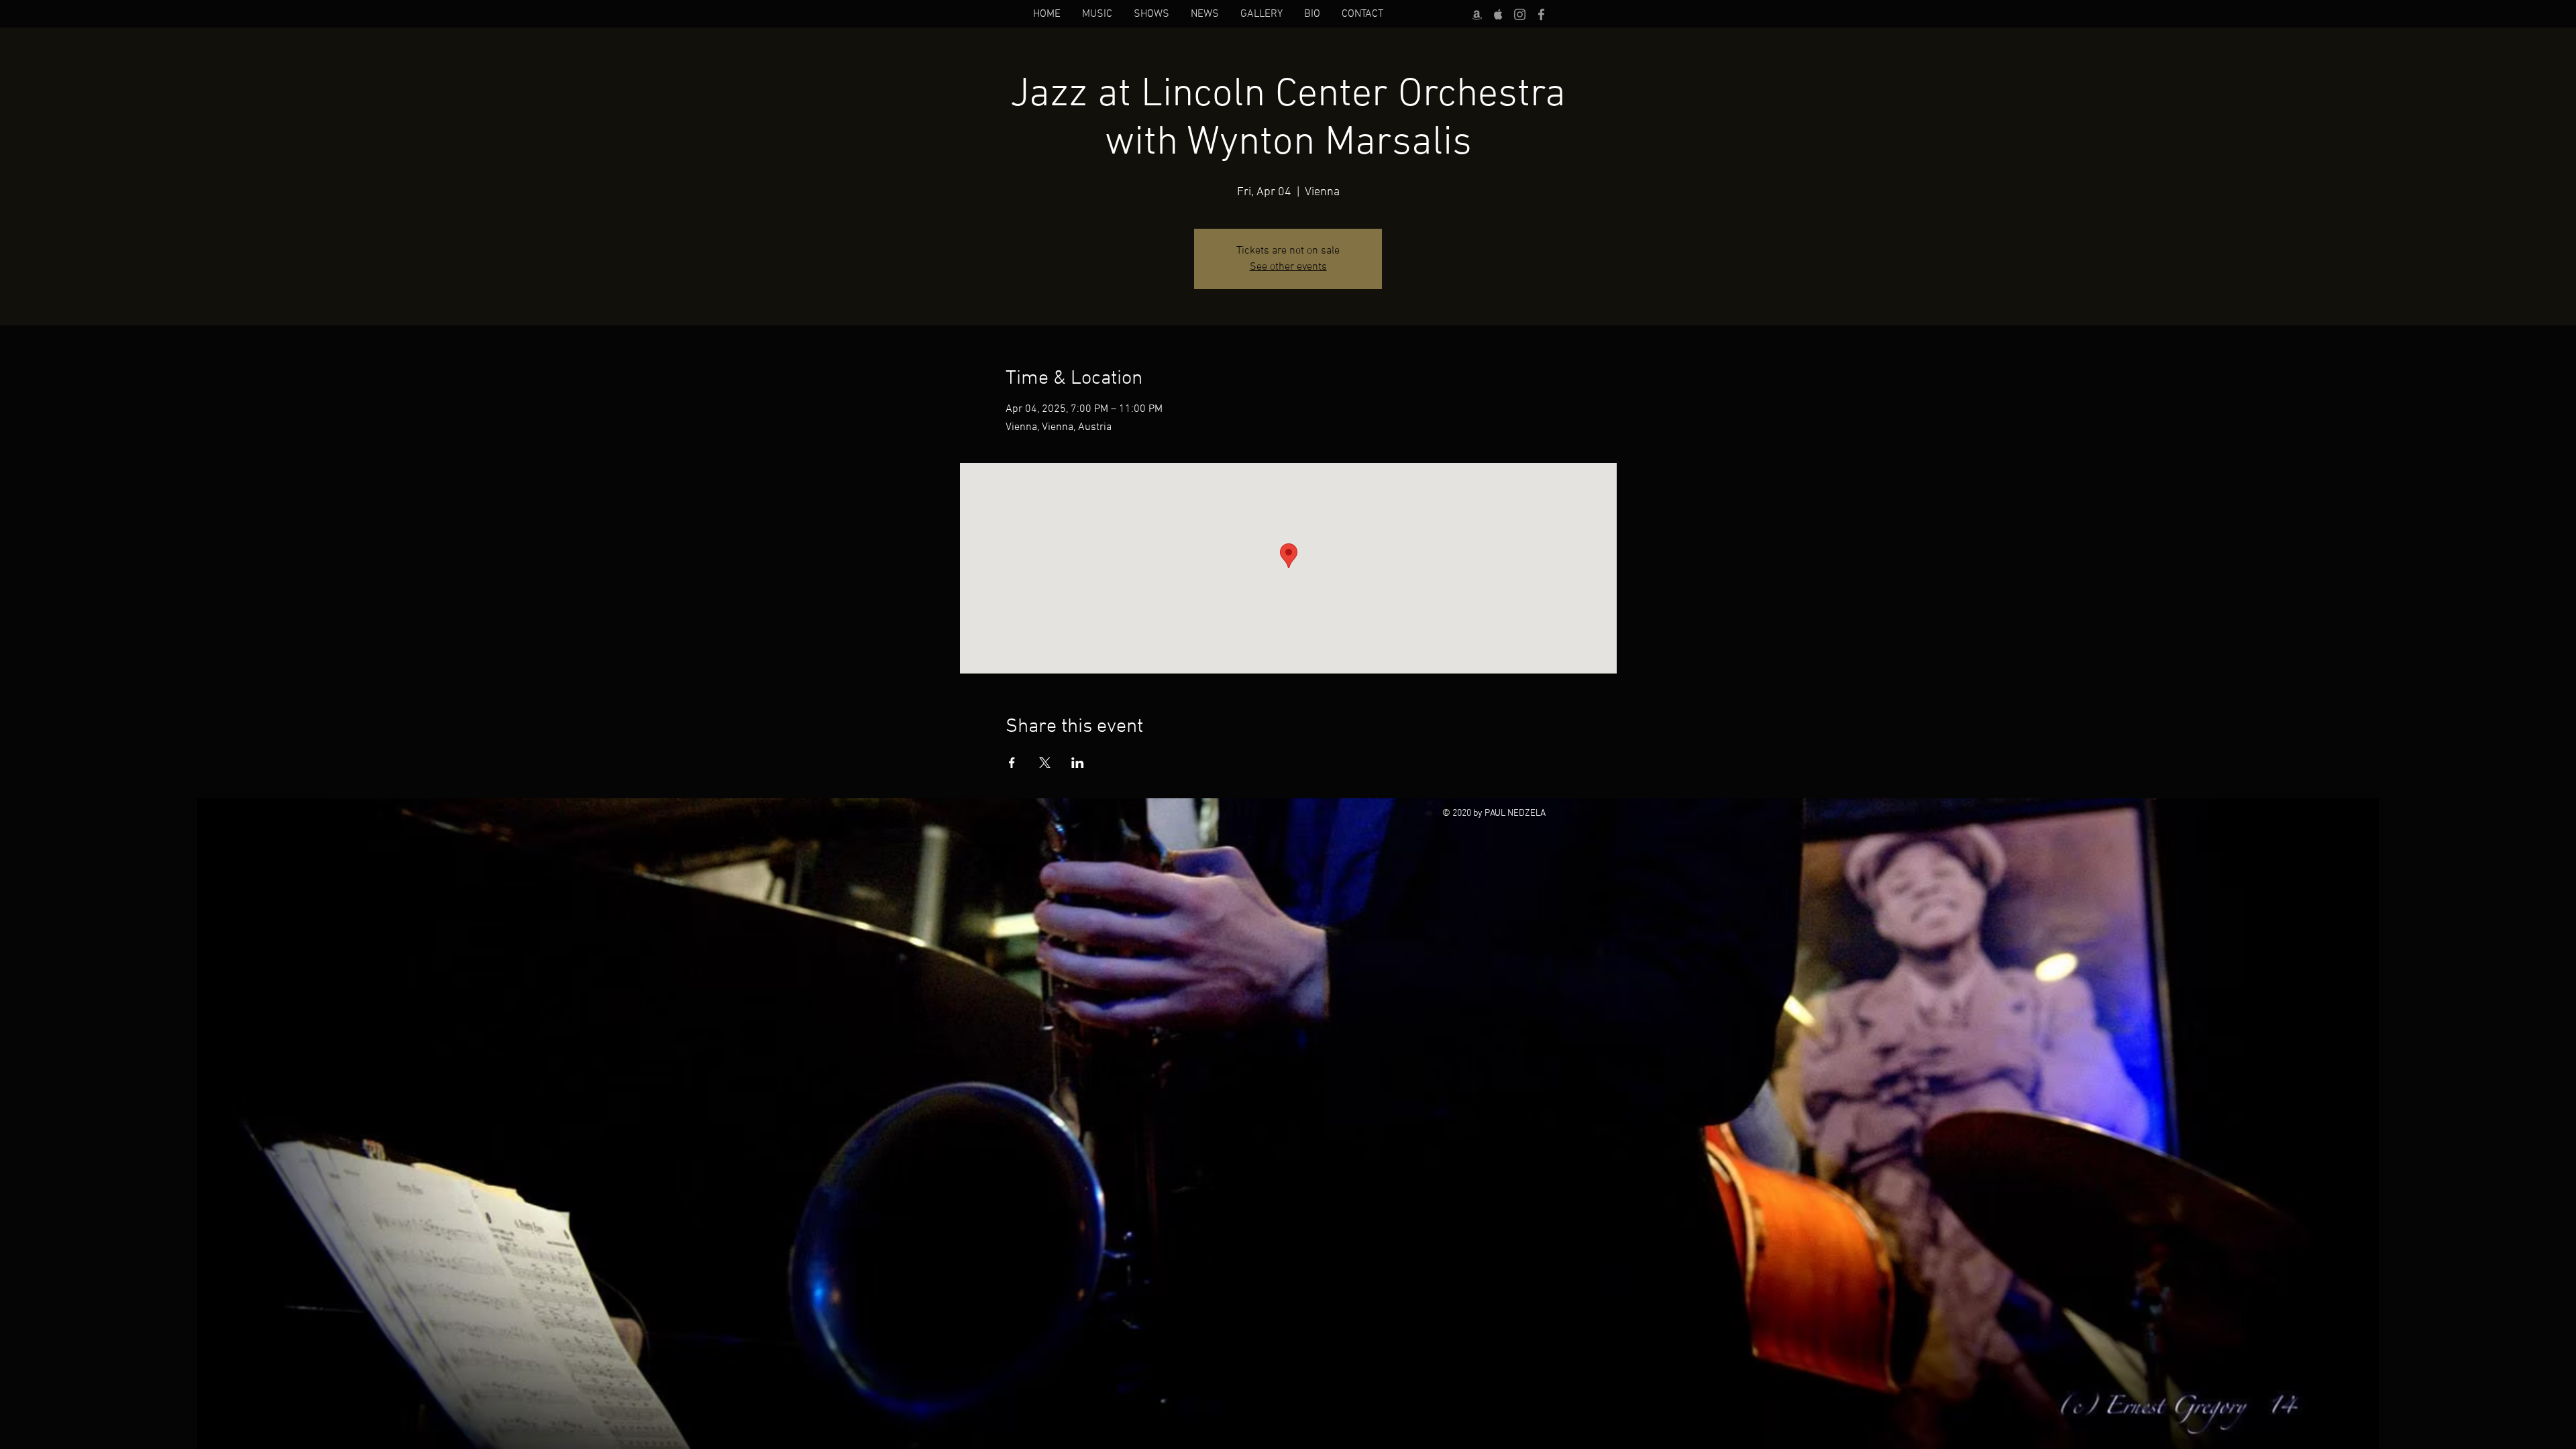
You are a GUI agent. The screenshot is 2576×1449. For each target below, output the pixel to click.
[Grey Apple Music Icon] (1498, 14)
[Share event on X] (1045, 763)
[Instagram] (1520, 14)
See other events (1288, 267)
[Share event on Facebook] (1012, 763)
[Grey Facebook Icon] (1541, 14)
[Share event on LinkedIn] (1078, 763)
